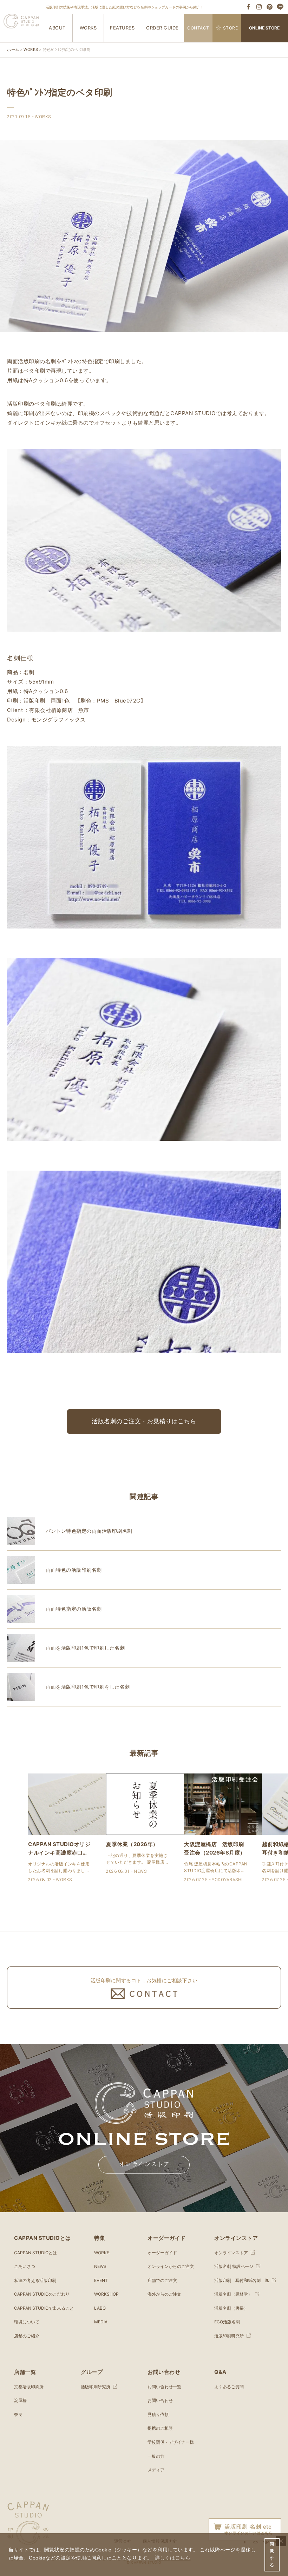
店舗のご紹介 (27, 2336)
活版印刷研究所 (229, 2336)
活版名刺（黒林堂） (233, 2294)
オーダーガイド (162, 2253)
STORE (231, 28)
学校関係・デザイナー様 (171, 2442)
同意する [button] (272, 2555)
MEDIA (101, 2322)
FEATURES (122, 28)
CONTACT (198, 28)
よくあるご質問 (229, 2387)
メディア (156, 2470)
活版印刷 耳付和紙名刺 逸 (242, 2280)
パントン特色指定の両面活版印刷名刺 (89, 1531)
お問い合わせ (160, 2400)
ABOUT (57, 28)
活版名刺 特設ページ (234, 2266)
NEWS (100, 2266)
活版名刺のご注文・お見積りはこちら (144, 1421)
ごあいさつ (25, 2266)
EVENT (101, 2280)
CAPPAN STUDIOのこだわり (42, 2294)
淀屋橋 (20, 2400)
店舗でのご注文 (162, 2280)
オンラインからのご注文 (171, 2266)
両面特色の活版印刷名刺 (74, 1570)
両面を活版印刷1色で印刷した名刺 (85, 1648)
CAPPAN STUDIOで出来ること (44, 2308)
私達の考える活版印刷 (35, 2280)
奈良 (18, 2414)
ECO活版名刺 (227, 2322)
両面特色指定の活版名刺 (74, 1609)
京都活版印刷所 (29, 2387)
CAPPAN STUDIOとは (35, 2253)
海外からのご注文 (164, 2294)
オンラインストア (144, 2164)
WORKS (88, 28)
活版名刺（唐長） (231, 2308)
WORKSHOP (106, 2294)
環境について (27, 2322)
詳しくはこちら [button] (173, 2558)
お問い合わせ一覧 (164, 2387)
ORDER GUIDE (162, 28)
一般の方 (156, 2456)
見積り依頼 (158, 2414)
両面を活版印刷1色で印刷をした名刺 (88, 1687)
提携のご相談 (160, 2428)
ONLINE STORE (264, 28)
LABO (100, 2308)
